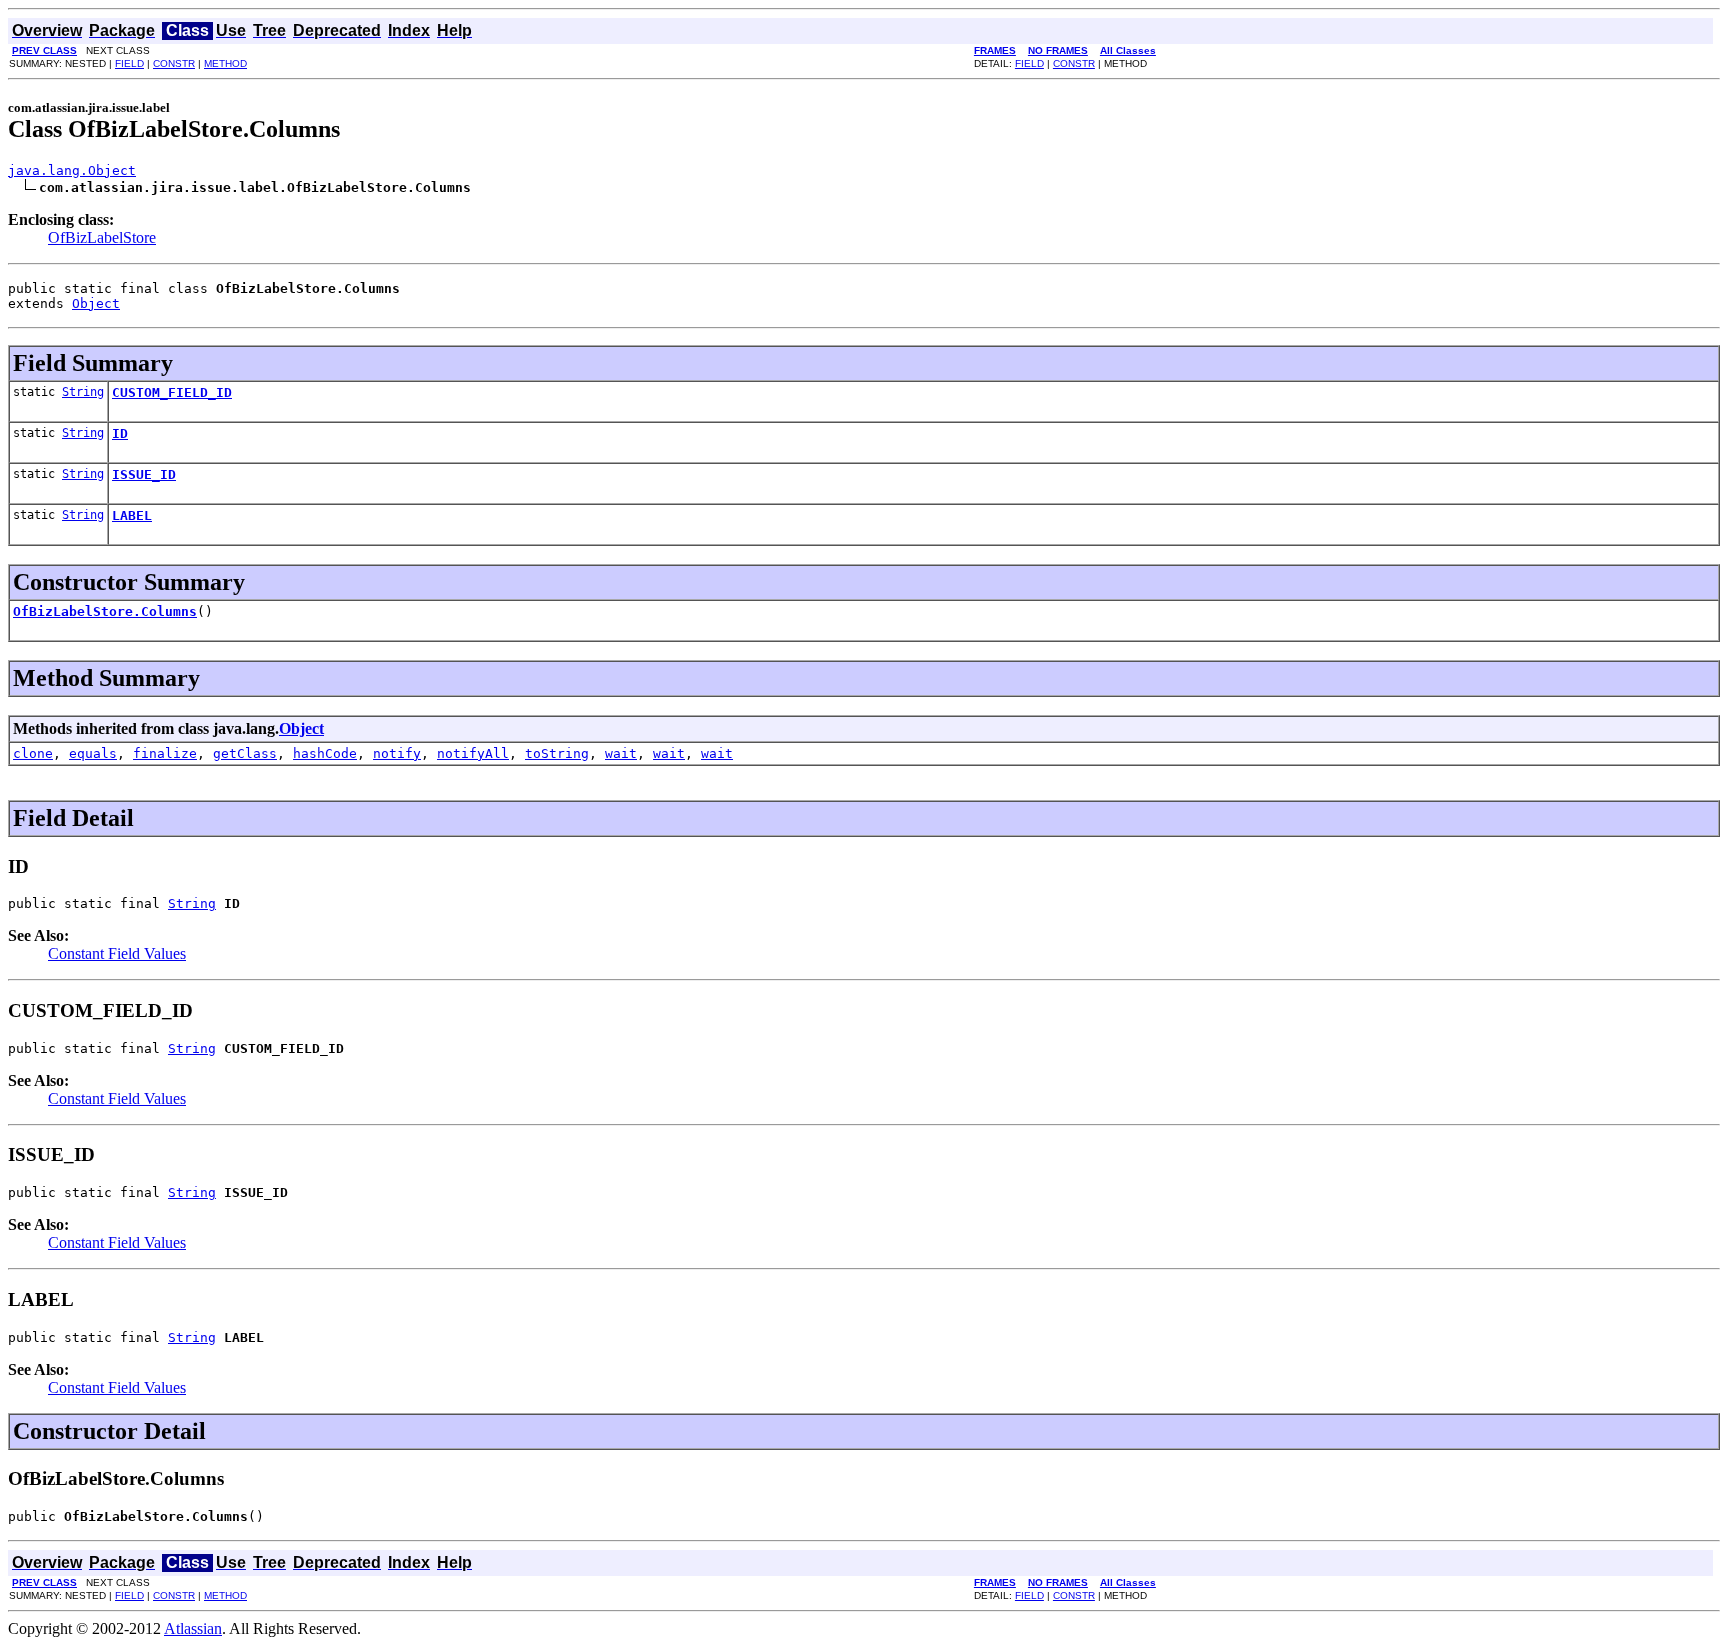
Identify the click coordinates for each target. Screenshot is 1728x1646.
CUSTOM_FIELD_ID (172, 392)
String (83, 392)
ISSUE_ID (144, 474)
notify (397, 753)
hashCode (325, 753)
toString (557, 753)
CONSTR (174, 63)
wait (621, 753)
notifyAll (473, 753)
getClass (245, 753)
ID (120, 433)
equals (93, 753)
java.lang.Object (72, 170)
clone (33, 753)
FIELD (129, 63)
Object (96, 303)
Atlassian (193, 1628)
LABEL (132, 515)
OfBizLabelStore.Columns (105, 611)
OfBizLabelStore (102, 237)
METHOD (225, 63)
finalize (165, 753)
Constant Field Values (117, 953)
